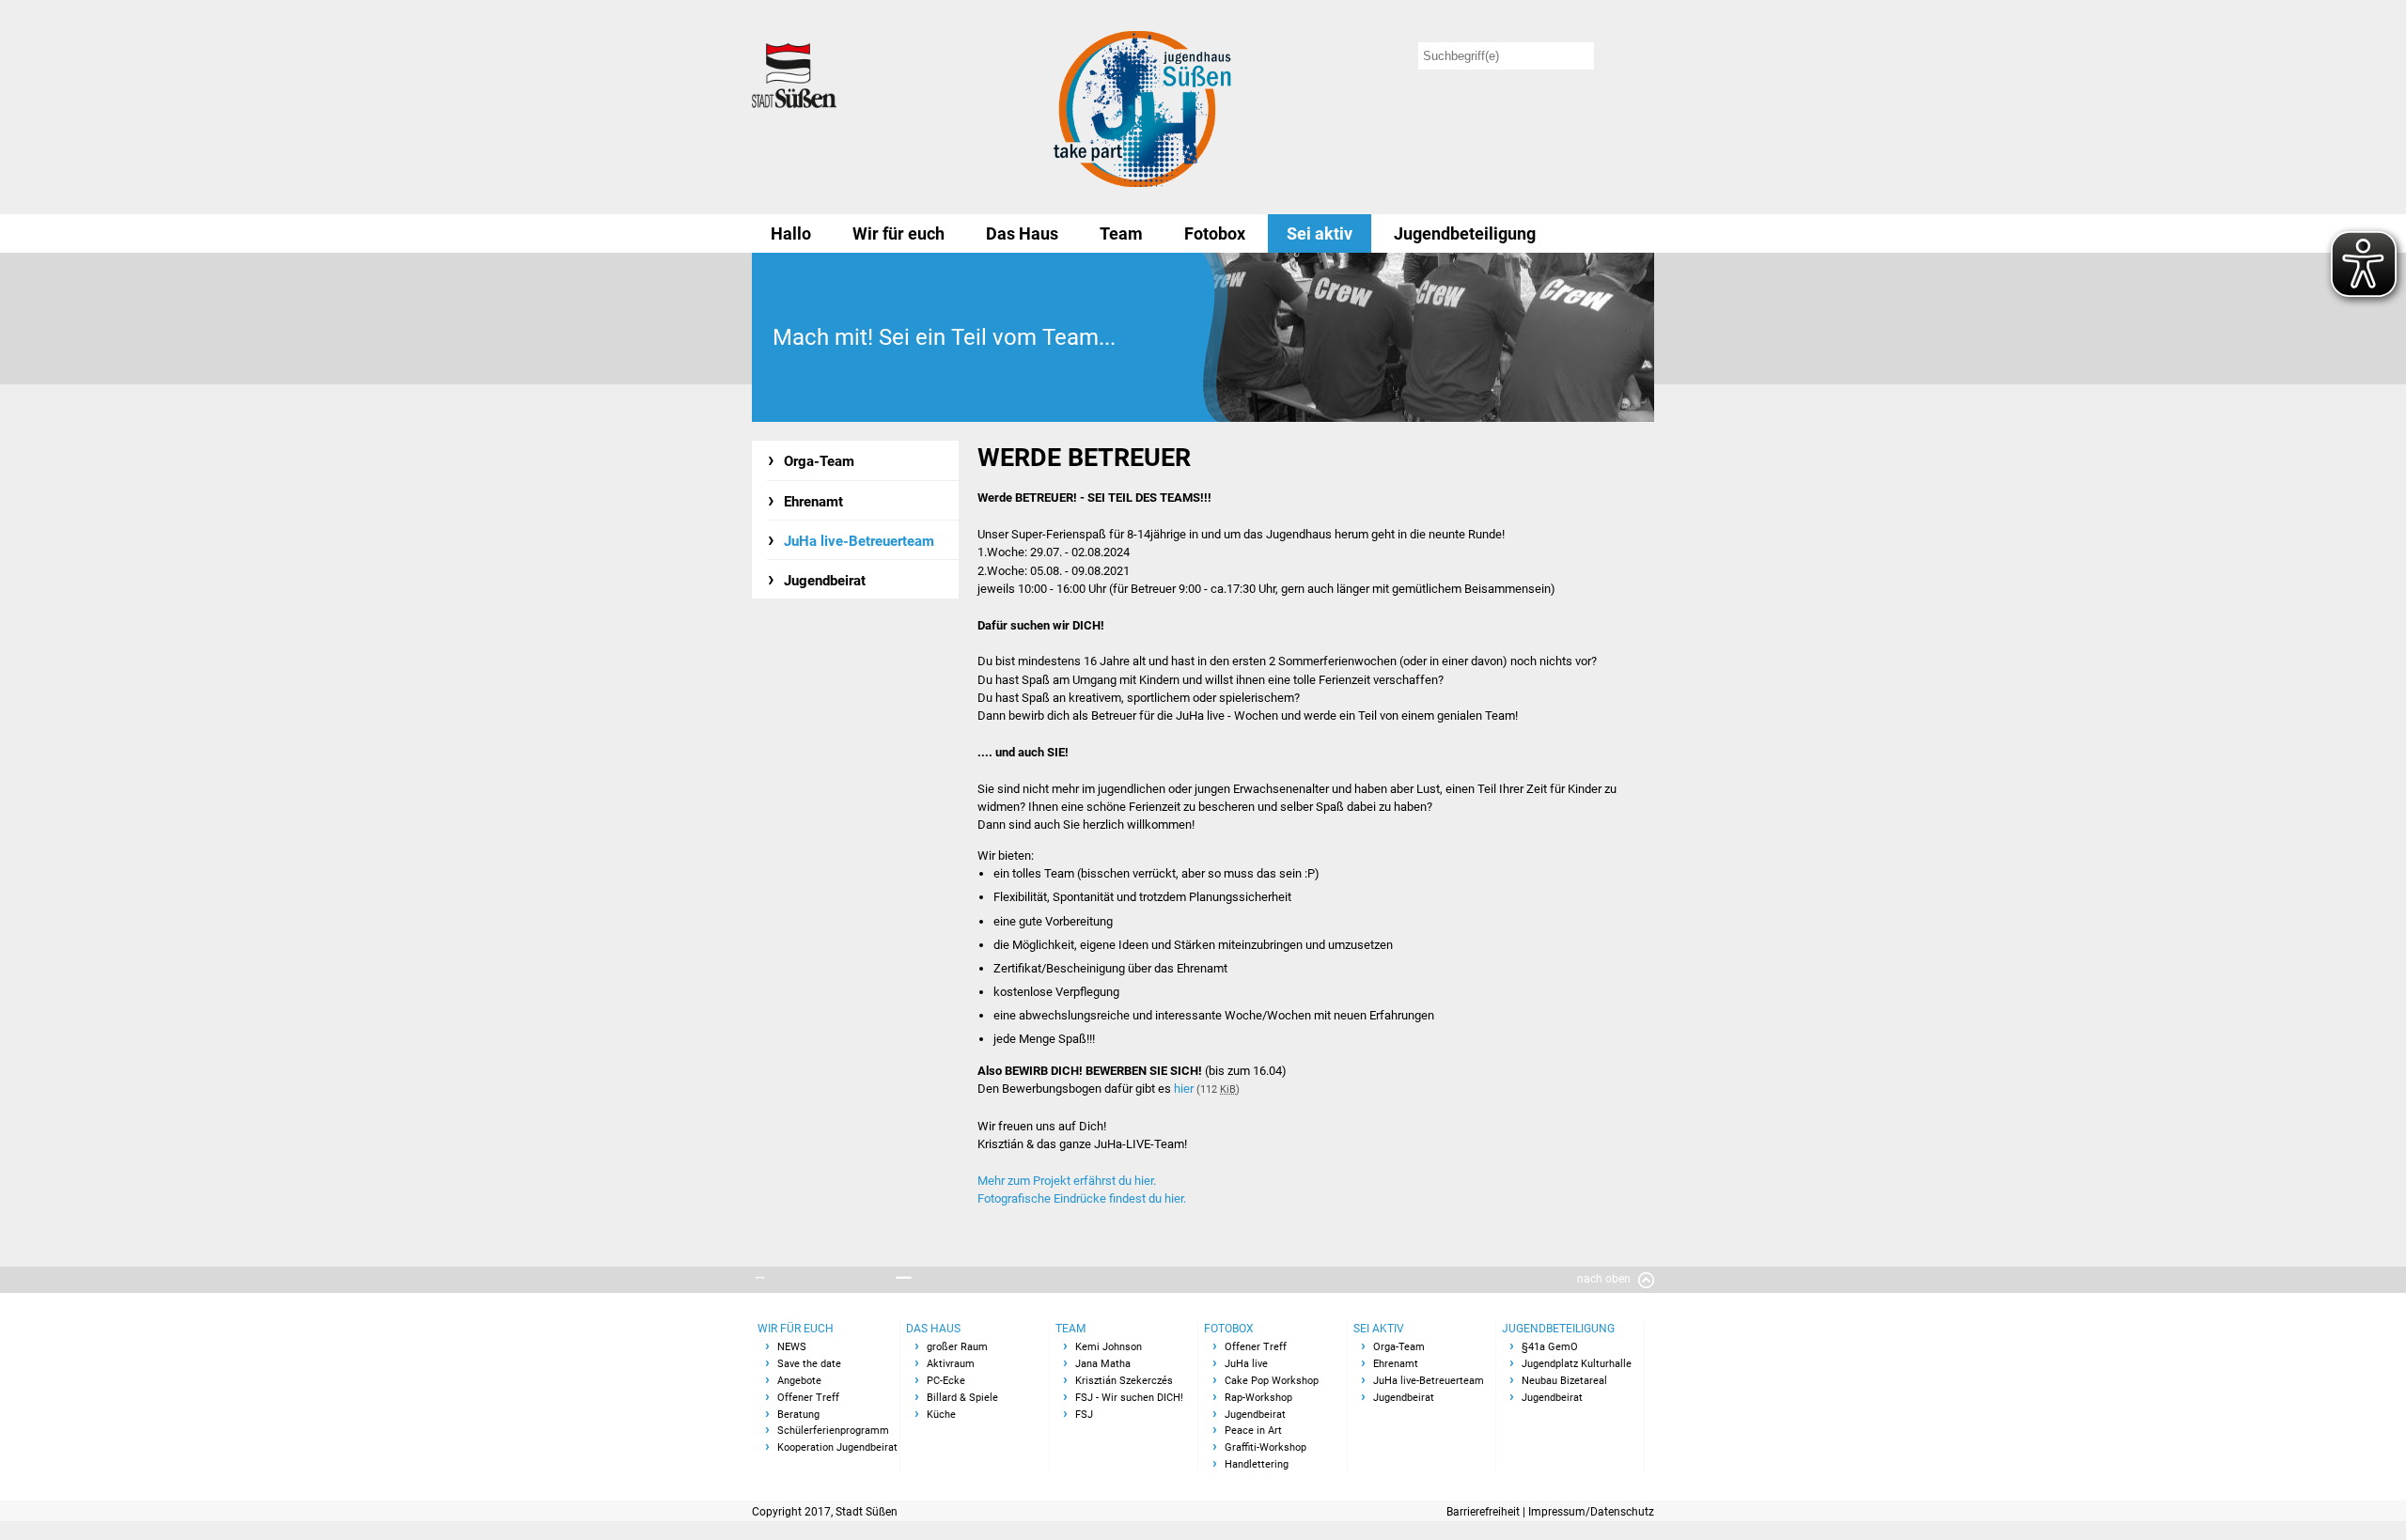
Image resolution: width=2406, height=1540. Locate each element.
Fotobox (1215, 233)
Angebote (799, 1381)
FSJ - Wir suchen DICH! (1129, 1398)
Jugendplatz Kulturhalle (1577, 1364)
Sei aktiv (1320, 233)
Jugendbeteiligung (1465, 233)
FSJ (1084, 1415)
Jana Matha (1103, 1364)
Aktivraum (951, 1364)
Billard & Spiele (962, 1398)
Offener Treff (808, 1398)
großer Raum (957, 1347)
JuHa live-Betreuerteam (859, 541)
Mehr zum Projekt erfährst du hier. (1067, 1181)
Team (1121, 233)
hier (1184, 1089)
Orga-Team (819, 461)
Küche (941, 1415)
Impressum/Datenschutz (1591, 1512)
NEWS (792, 1347)
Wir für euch (898, 233)
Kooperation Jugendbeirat (837, 1447)
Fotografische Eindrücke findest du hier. (1082, 1198)
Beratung (798, 1415)
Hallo (791, 233)
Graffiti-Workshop (1265, 1447)
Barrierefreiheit (1483, 1512)
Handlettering (1257, 1464)
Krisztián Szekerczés (1124, 1381)
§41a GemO (1550, 1347)
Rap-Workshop (1258, 1398)
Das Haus (1022, 233)
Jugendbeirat (825, 581)
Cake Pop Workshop (1272, 1381)
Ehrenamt (813, 502)
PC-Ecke (946, 1381)
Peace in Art (1253, 1431)
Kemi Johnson (1109, 1347)
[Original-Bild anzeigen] (1429, 337)
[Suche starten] (1627, 56)
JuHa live (1246, 1364)
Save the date (809, 1364)
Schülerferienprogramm (833, 1431)
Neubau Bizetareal (1564, 1381)
